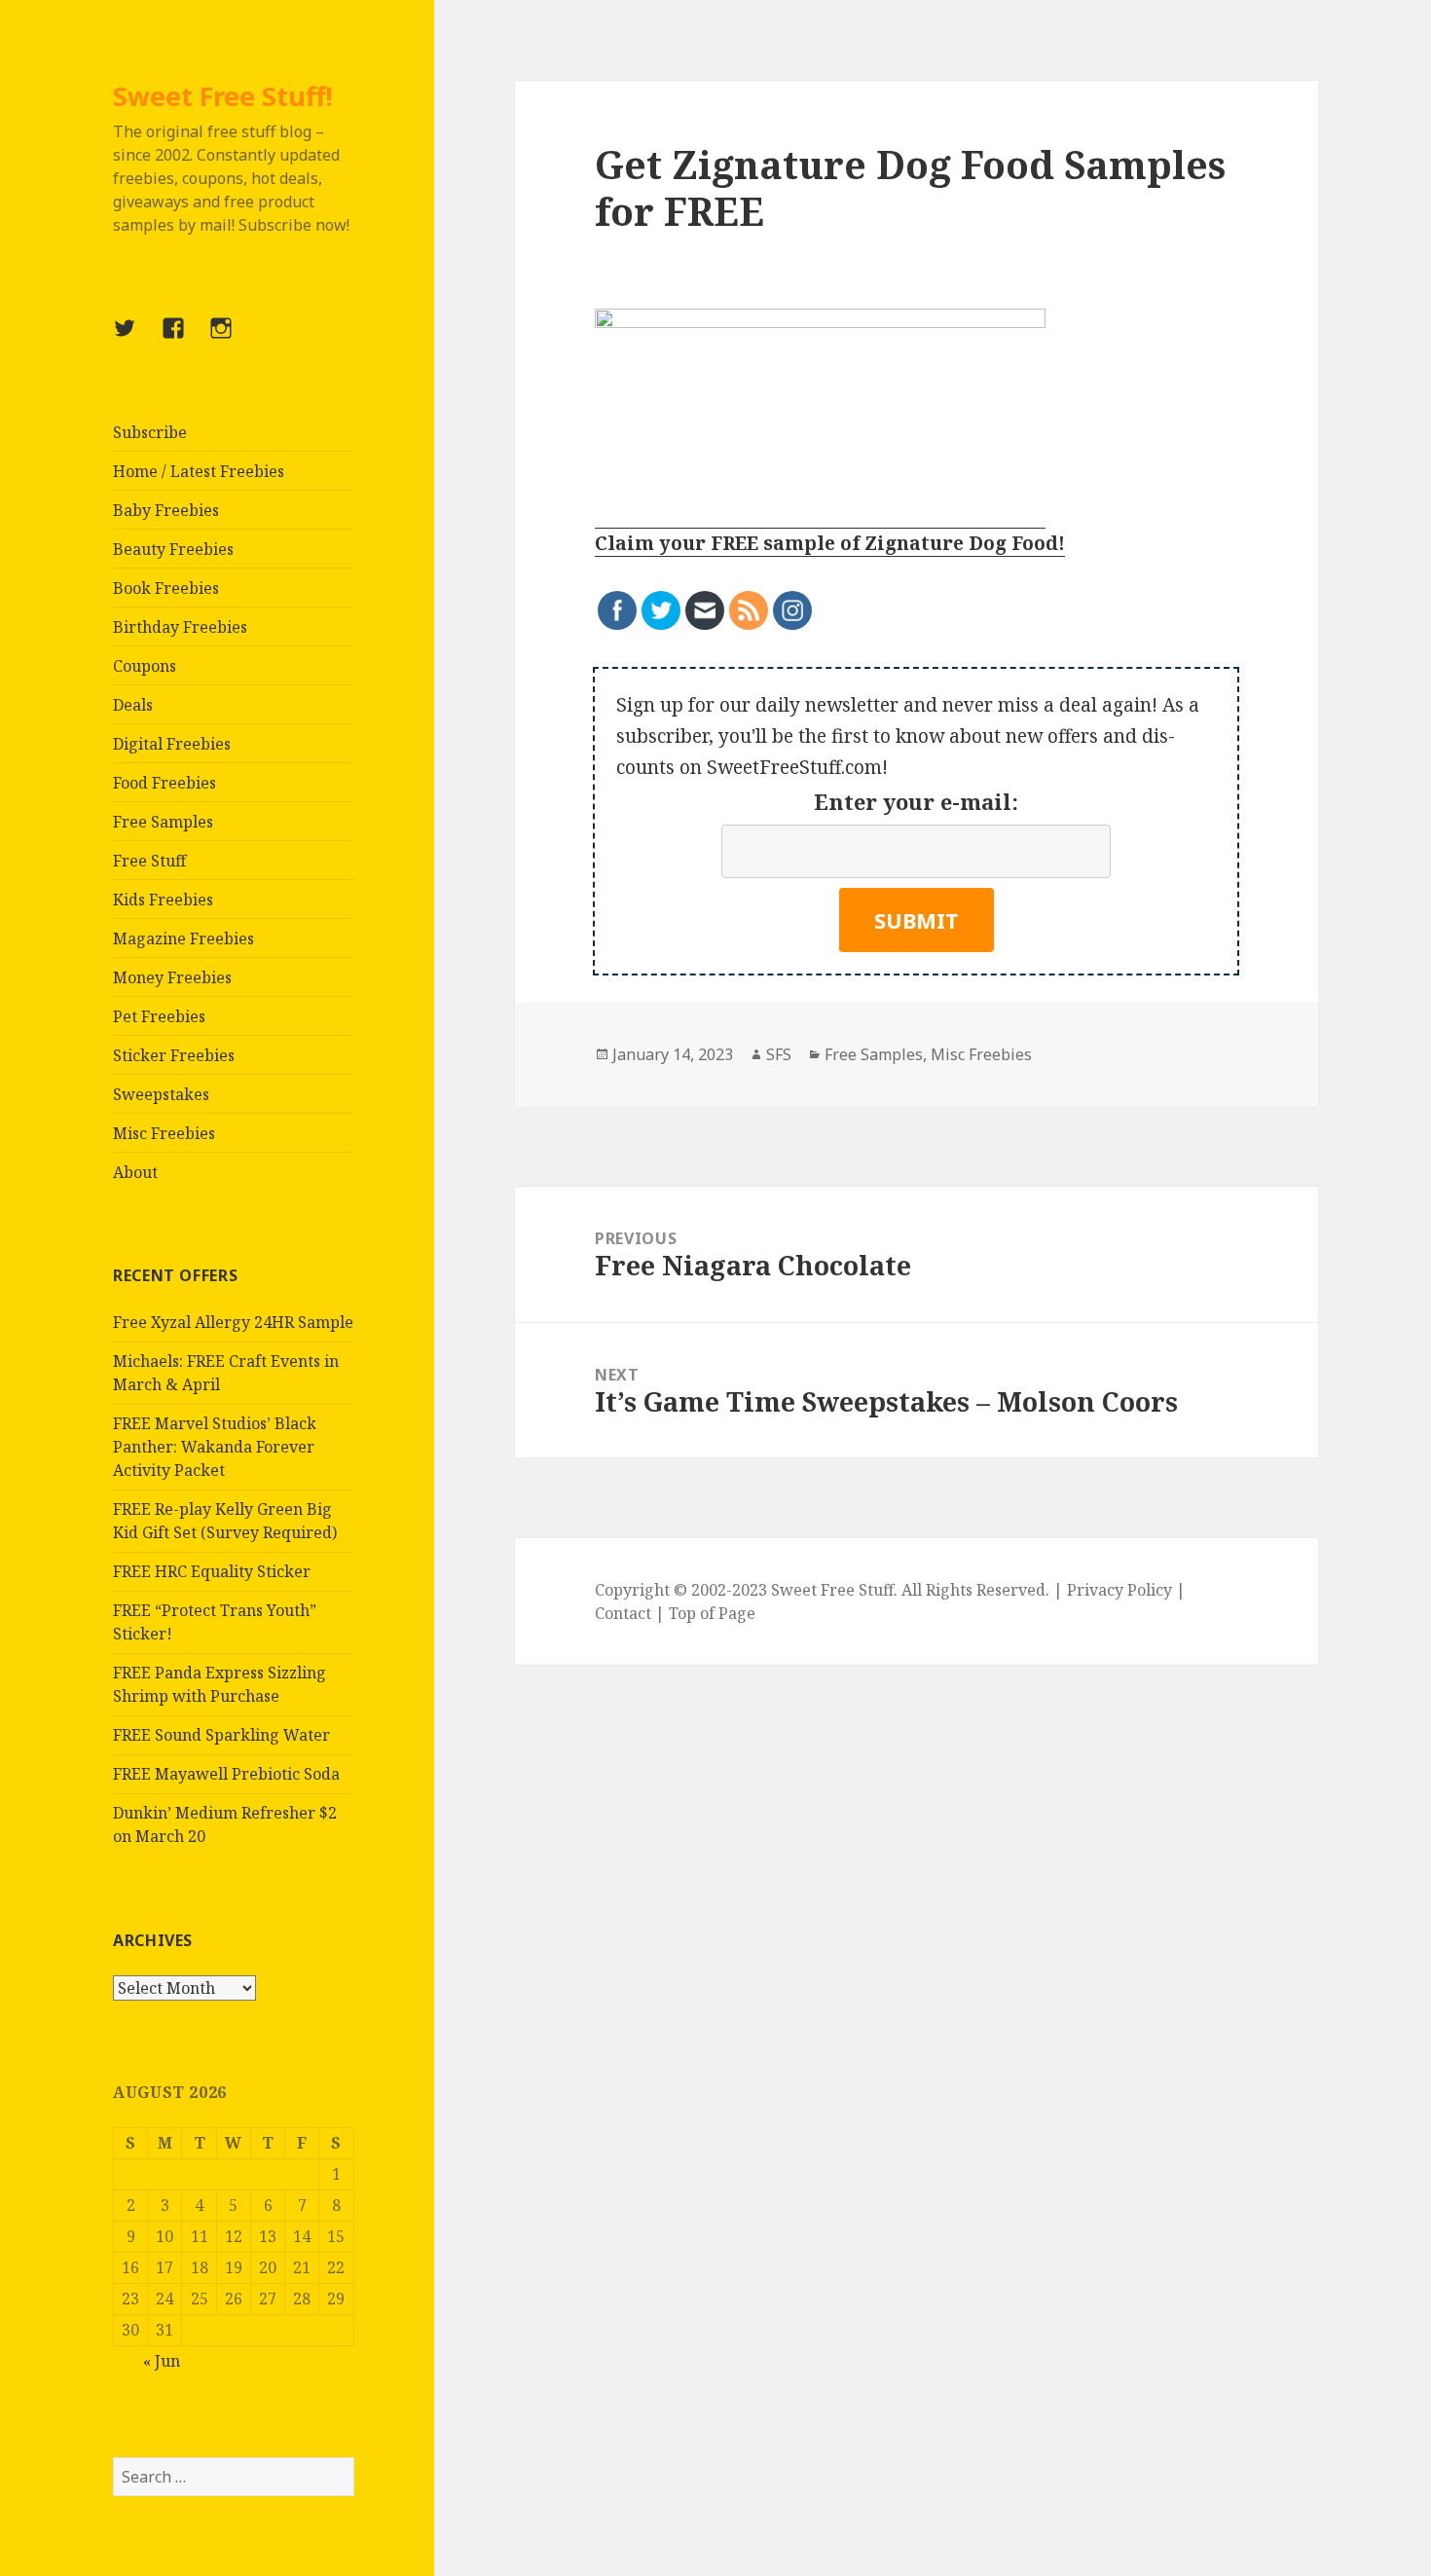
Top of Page (712, 1613)
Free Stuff (149, 861)
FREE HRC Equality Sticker (212, 1571)
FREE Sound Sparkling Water (221, 1735)
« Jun (162, 2361)
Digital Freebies (172, 744)
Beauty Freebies (173, 549)
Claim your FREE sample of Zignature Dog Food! (830, 543)
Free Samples (163, 822)
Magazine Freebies (183, 938)
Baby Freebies (166, 510)
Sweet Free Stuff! (223, 96)
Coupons (145, 666)
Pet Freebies (159, 1016)
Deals (133, 705)
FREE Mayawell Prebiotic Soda (226, 1774)
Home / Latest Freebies (199, 471)
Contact (623, 1613)
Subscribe (150, 432)
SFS (779, 1054)
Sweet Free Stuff (832, 1590)
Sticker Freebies (174, 1055)
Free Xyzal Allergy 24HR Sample (233, 1322)
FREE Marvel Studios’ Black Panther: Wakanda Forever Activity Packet (215, 1447)
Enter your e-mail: (916, 801)
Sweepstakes (161, 1094)
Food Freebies (165, 783)
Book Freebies (166, 588)
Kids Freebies (163, 900)
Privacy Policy (1119, 1590)
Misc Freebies (164, 1133)
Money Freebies (172, 977)
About (135, 1172)
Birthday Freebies (180, 627)
